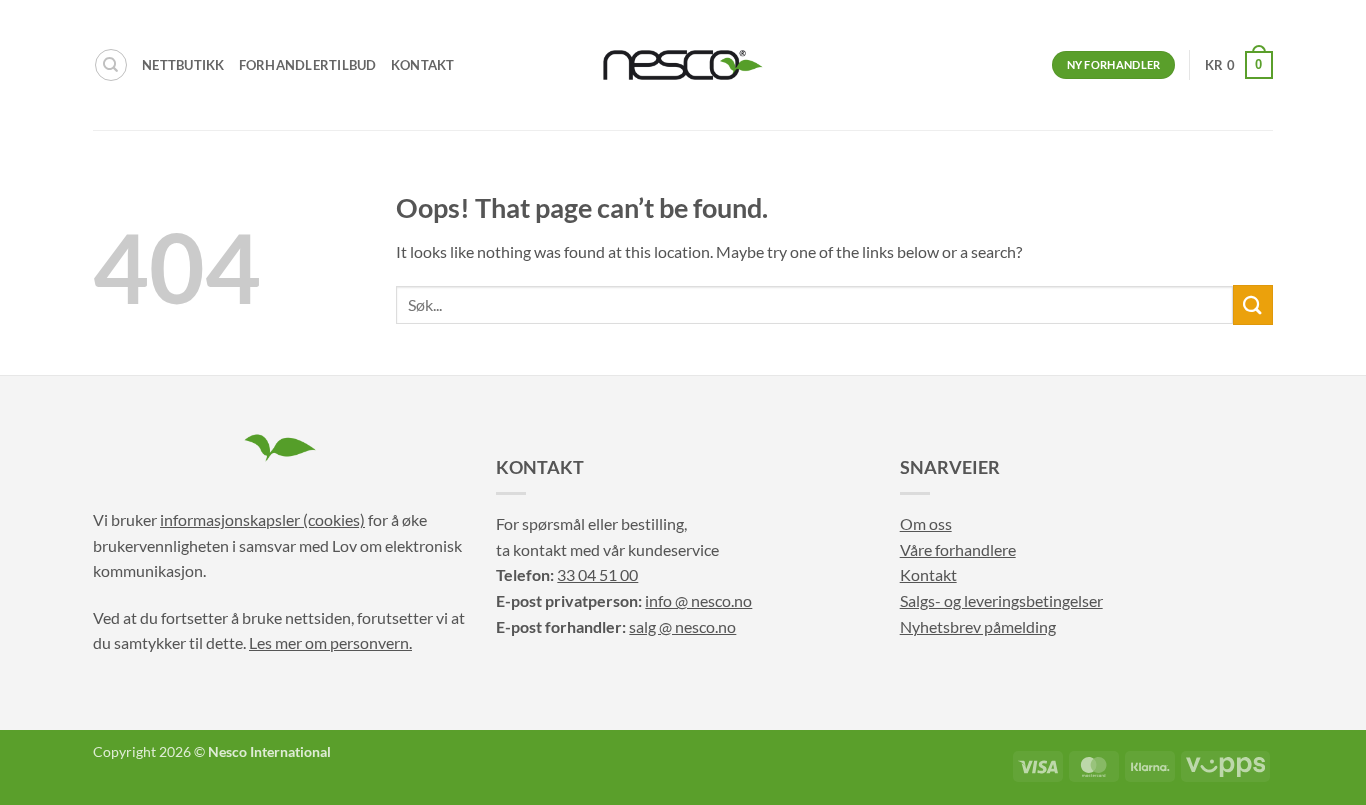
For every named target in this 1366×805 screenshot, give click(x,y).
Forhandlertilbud (308, 65)
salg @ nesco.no (682, 626)
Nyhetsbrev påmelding (978, 626)
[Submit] (1253, 304)
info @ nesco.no (698, 600)
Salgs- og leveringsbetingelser (1001, 600)
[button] (1239, 65)
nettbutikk (183, 65)
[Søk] (111, 65)
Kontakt (423, 65)
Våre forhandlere (958, 549)
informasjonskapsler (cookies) (262, 519)
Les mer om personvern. (330, 642)
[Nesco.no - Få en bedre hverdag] (683, 65)
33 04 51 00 (597, 574)
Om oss (926, 523)
